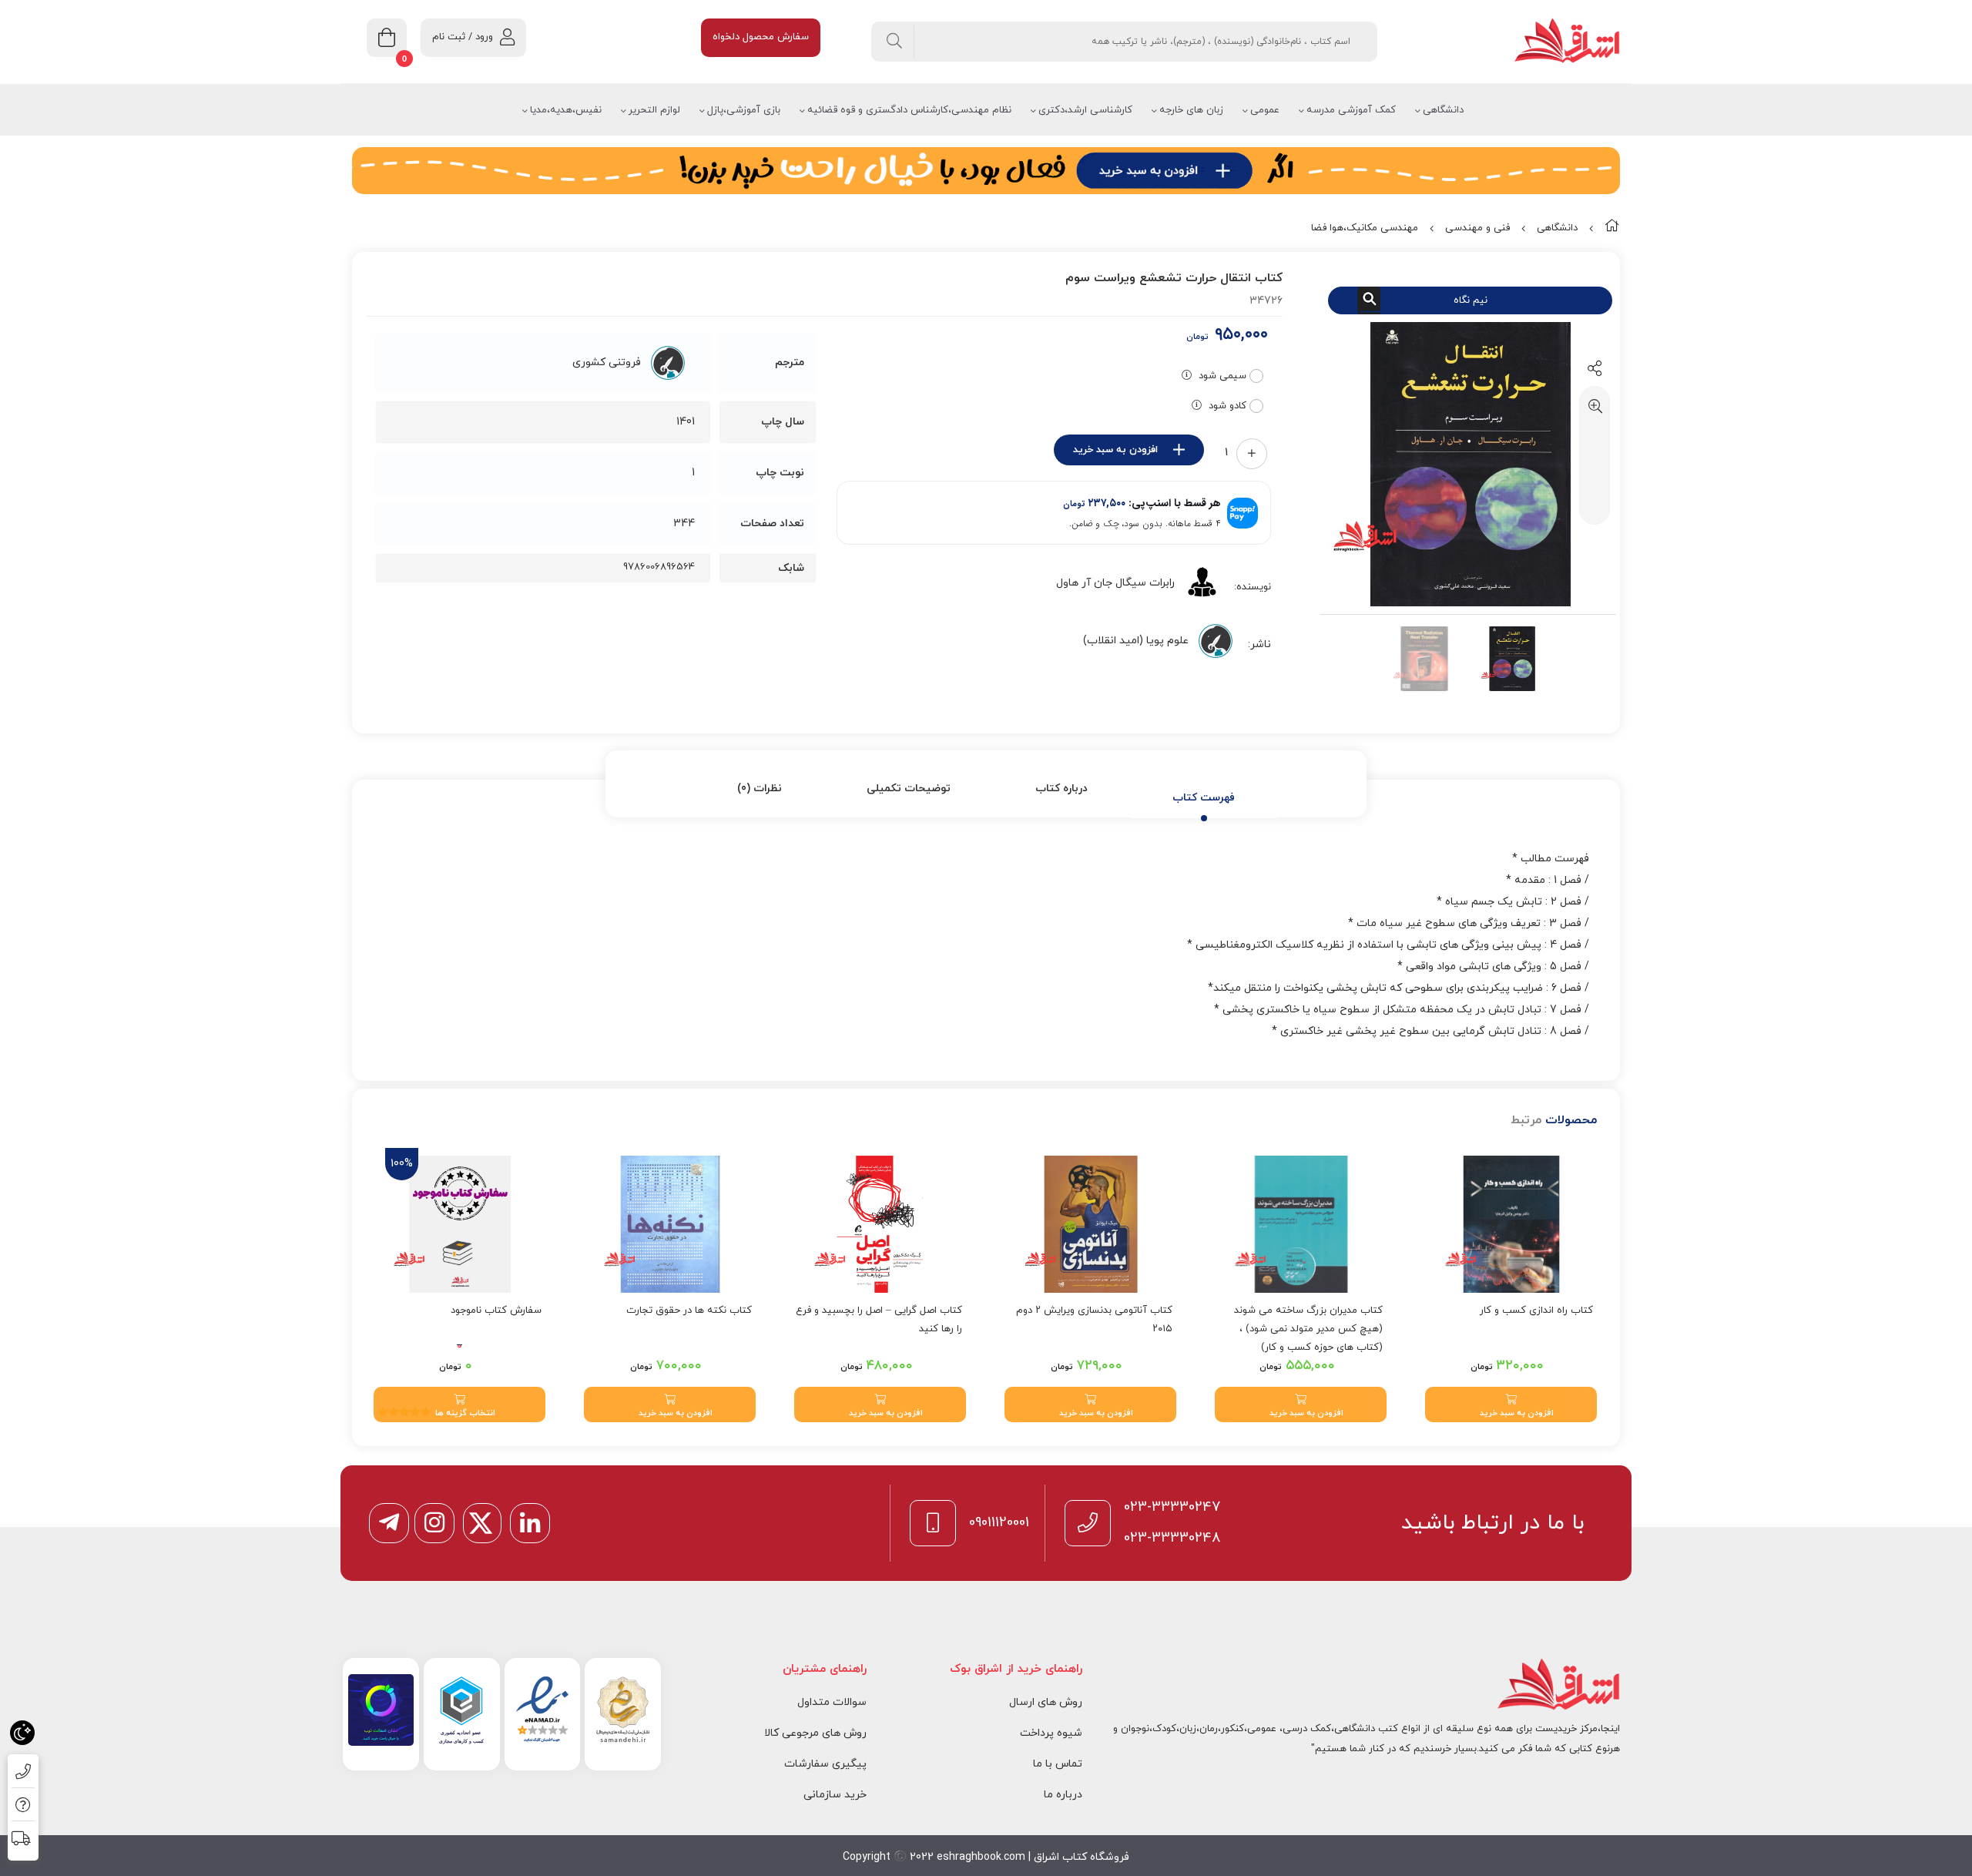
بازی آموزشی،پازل (744, 110)
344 (684, 524)
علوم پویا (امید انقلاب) (1136, 641)
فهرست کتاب (1204, 798)
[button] (1511, 1404)
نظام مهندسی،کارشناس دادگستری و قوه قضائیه (909, 110)
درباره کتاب (1061, 789)
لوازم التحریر (654, 110)
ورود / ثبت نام (463, 37)
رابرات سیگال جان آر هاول (1115, 583)
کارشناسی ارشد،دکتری (1085, 110)
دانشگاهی (1443, 110)
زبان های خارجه (1191, 110)
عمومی (1265, 110)
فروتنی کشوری (607, 362)
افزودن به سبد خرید (1115, 450)
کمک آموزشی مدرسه (1351, 110)
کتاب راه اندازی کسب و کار (1536, 1311)
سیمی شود (1222, 376)
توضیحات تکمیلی (909, 789)
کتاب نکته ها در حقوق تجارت (689, 1311)
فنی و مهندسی (1477, 228)
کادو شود (1227, 406)
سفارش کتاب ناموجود (496, 1311)
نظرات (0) (760, 789)
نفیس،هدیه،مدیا (566, 110)
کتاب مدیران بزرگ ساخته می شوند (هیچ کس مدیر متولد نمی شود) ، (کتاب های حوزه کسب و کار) (1308, 1329)
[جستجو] (895, 42)
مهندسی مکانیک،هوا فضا (1365, 228)
